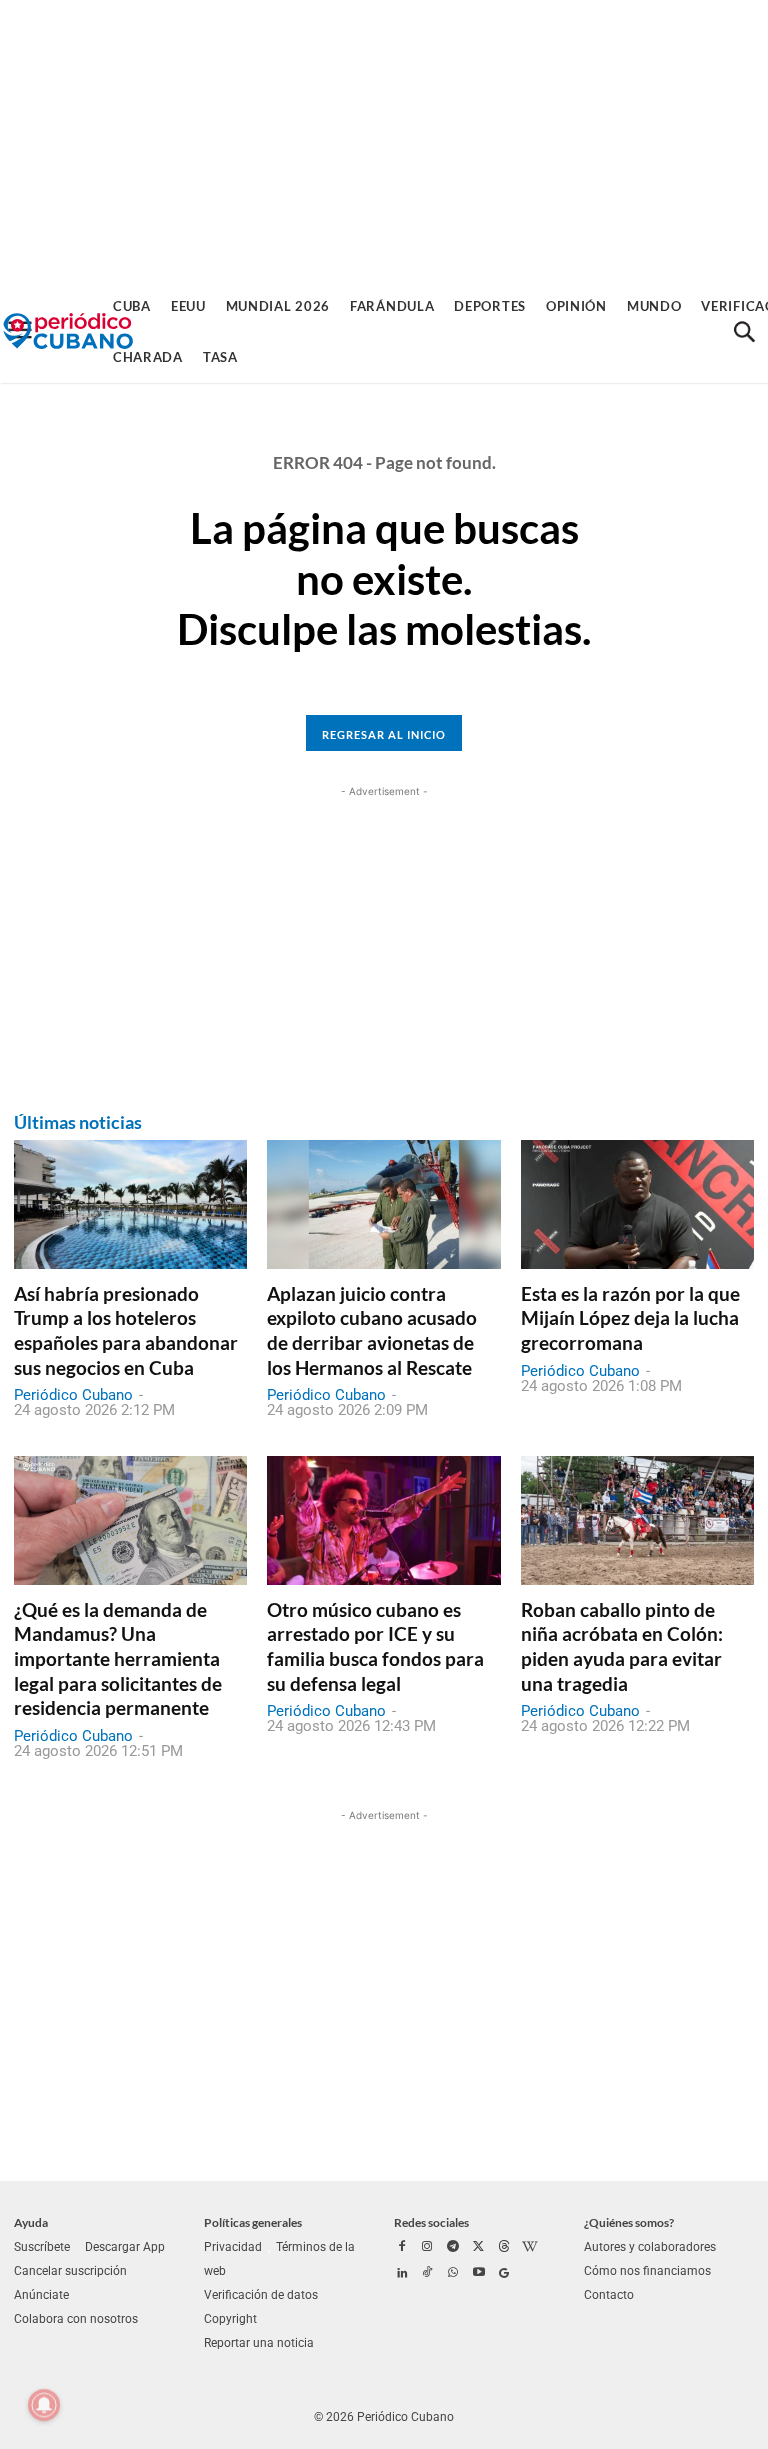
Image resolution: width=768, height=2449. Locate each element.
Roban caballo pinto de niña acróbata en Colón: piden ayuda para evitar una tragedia (622, 1646)
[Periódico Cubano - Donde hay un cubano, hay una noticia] (68, 331)
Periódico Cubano (73, 1395)
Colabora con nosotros (76, 2319)
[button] (744, 332)
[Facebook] (402, 2248)
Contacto (609, 2295)
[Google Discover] (504, 2274)
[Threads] (504, 2248)
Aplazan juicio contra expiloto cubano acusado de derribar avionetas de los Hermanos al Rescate (372, 1330)
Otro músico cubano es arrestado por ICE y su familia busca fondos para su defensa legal (375, 1646)
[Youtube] (479, 2274)
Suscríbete (42, 2247)
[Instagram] (428, 2248)
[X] (479, 2248)
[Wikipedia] (530, 2248)
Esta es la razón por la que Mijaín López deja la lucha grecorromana (630, 1318)
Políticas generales (253, 2222)
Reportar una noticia (259, 2343)
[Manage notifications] (44, 2405)
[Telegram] (453, 2248)
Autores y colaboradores (650, 2247)
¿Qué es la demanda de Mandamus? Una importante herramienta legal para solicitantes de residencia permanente (118, 1659)
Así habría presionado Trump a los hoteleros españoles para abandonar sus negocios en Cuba (126, 1330)
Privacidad (233, 2247)
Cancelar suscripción (70, 2271)
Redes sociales (431, 2222)
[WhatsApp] (453, 2274)
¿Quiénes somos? (629, 2222)
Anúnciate (41, 2295)
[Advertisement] (384, 140)
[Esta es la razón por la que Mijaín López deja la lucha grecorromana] (637, 1204)
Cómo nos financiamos (647, 2271)
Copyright (230, 2319)
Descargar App (125, 2247)
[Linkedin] (402, 2274)
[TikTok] (428, 2274)
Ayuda (31, 2222)
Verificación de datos (261, 2295)
